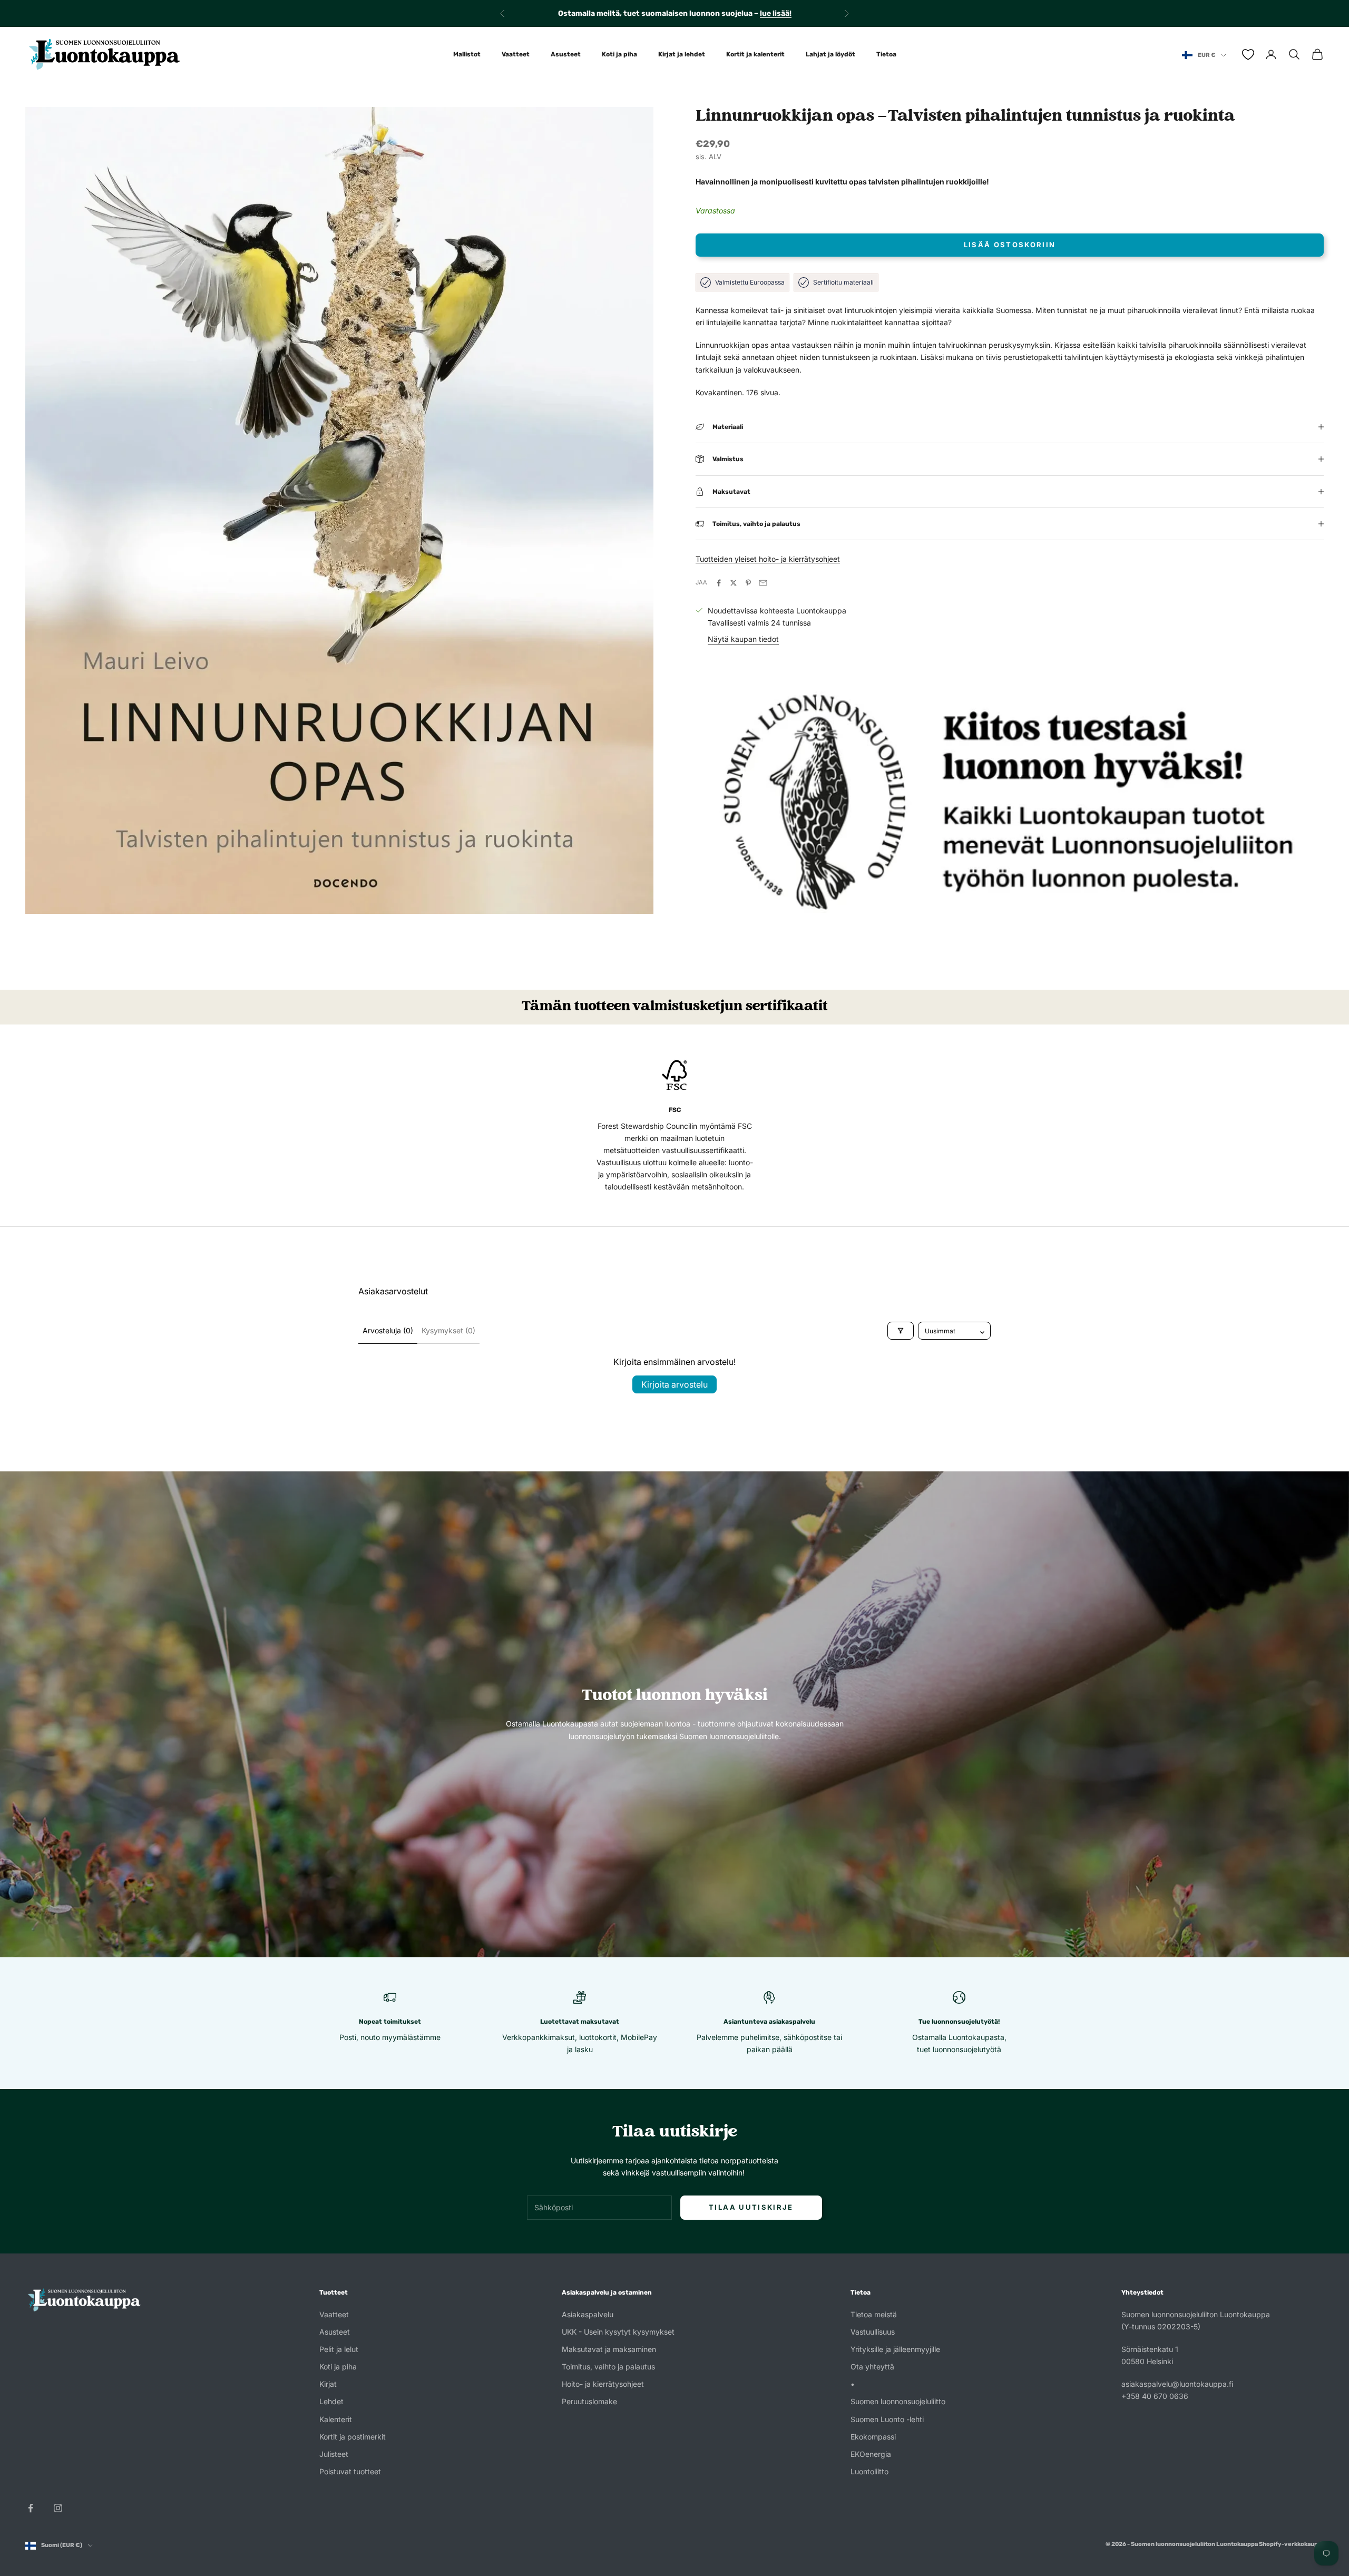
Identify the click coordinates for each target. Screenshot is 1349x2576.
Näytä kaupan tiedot (743, 639)
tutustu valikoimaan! (764, 13)
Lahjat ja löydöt (830, 54)
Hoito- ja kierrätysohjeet (603, 2384)
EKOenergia (871, 2454)
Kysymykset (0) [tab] (448, 1330)
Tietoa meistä (874, 2314)
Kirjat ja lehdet (682, 54)
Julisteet (334, 2454)
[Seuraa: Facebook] (31, 2508)
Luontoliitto (869, 2471)
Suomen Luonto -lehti (887, 2419)
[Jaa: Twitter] (734, 583)
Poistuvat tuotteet (350, 2471)
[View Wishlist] (1248, 55)
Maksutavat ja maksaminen (609, 2349)
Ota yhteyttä (872, 2367)
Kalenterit (336, 2419)
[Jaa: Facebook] (719, 583)
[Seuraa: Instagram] (58, 2508)
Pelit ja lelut (339, 2349)
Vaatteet (516, 54)
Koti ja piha (619, 54)
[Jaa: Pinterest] (748, 583)
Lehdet (331, 2401)
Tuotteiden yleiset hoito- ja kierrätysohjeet (768, 559)
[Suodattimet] (901, 1331)
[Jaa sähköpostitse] (763, 583)
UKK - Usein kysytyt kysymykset (618, 2332)
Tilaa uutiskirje (751, 2207)
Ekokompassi (873, 2437)
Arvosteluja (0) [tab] (388, 1330)
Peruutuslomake (589, 2401)
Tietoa (886, 54)
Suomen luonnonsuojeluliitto (898, 2401)
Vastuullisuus (873, 2332)
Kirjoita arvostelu (674, 1384)
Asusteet (566, 54)
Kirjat (328, 2384)
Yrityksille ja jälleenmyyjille (895, 2349)
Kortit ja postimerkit (353, 2437)
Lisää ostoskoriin (1010, 245)
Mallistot (467, 54)
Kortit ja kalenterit (755, 54)
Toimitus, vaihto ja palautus (608, 2367)
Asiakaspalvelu (588, 2314)
